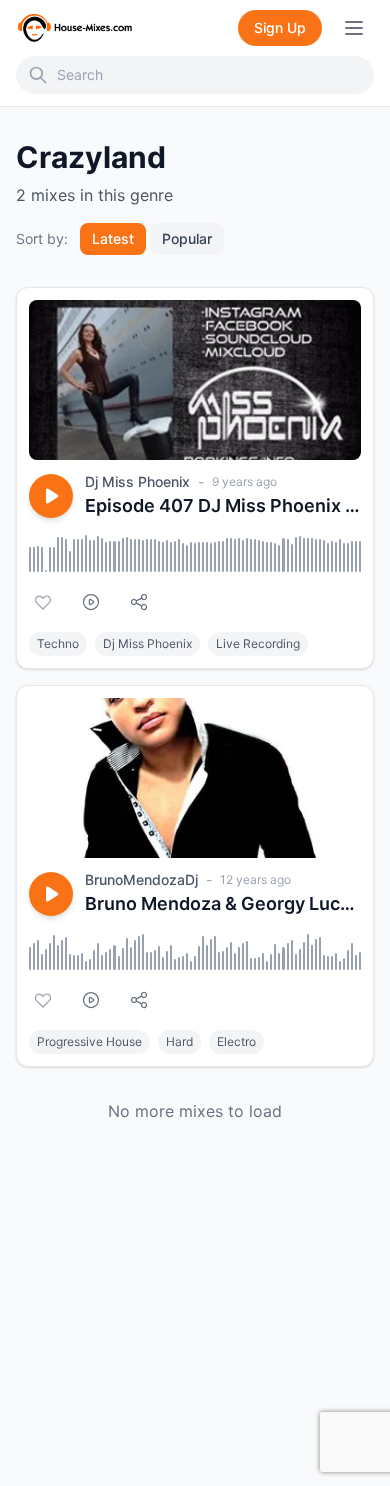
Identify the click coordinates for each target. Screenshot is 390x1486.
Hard (179, 1041)
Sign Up (280, 27)
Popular (187, 238)
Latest (113, 238)
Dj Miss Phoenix (137, 481)
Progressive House (89, 1041)
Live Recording (258, 643)
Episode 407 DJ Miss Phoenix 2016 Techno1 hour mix (223, 505)
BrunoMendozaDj (141, 879)
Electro (236, 1041)
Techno (58, 643)
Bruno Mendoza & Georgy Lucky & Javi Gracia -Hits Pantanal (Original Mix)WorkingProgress (223, 903)
